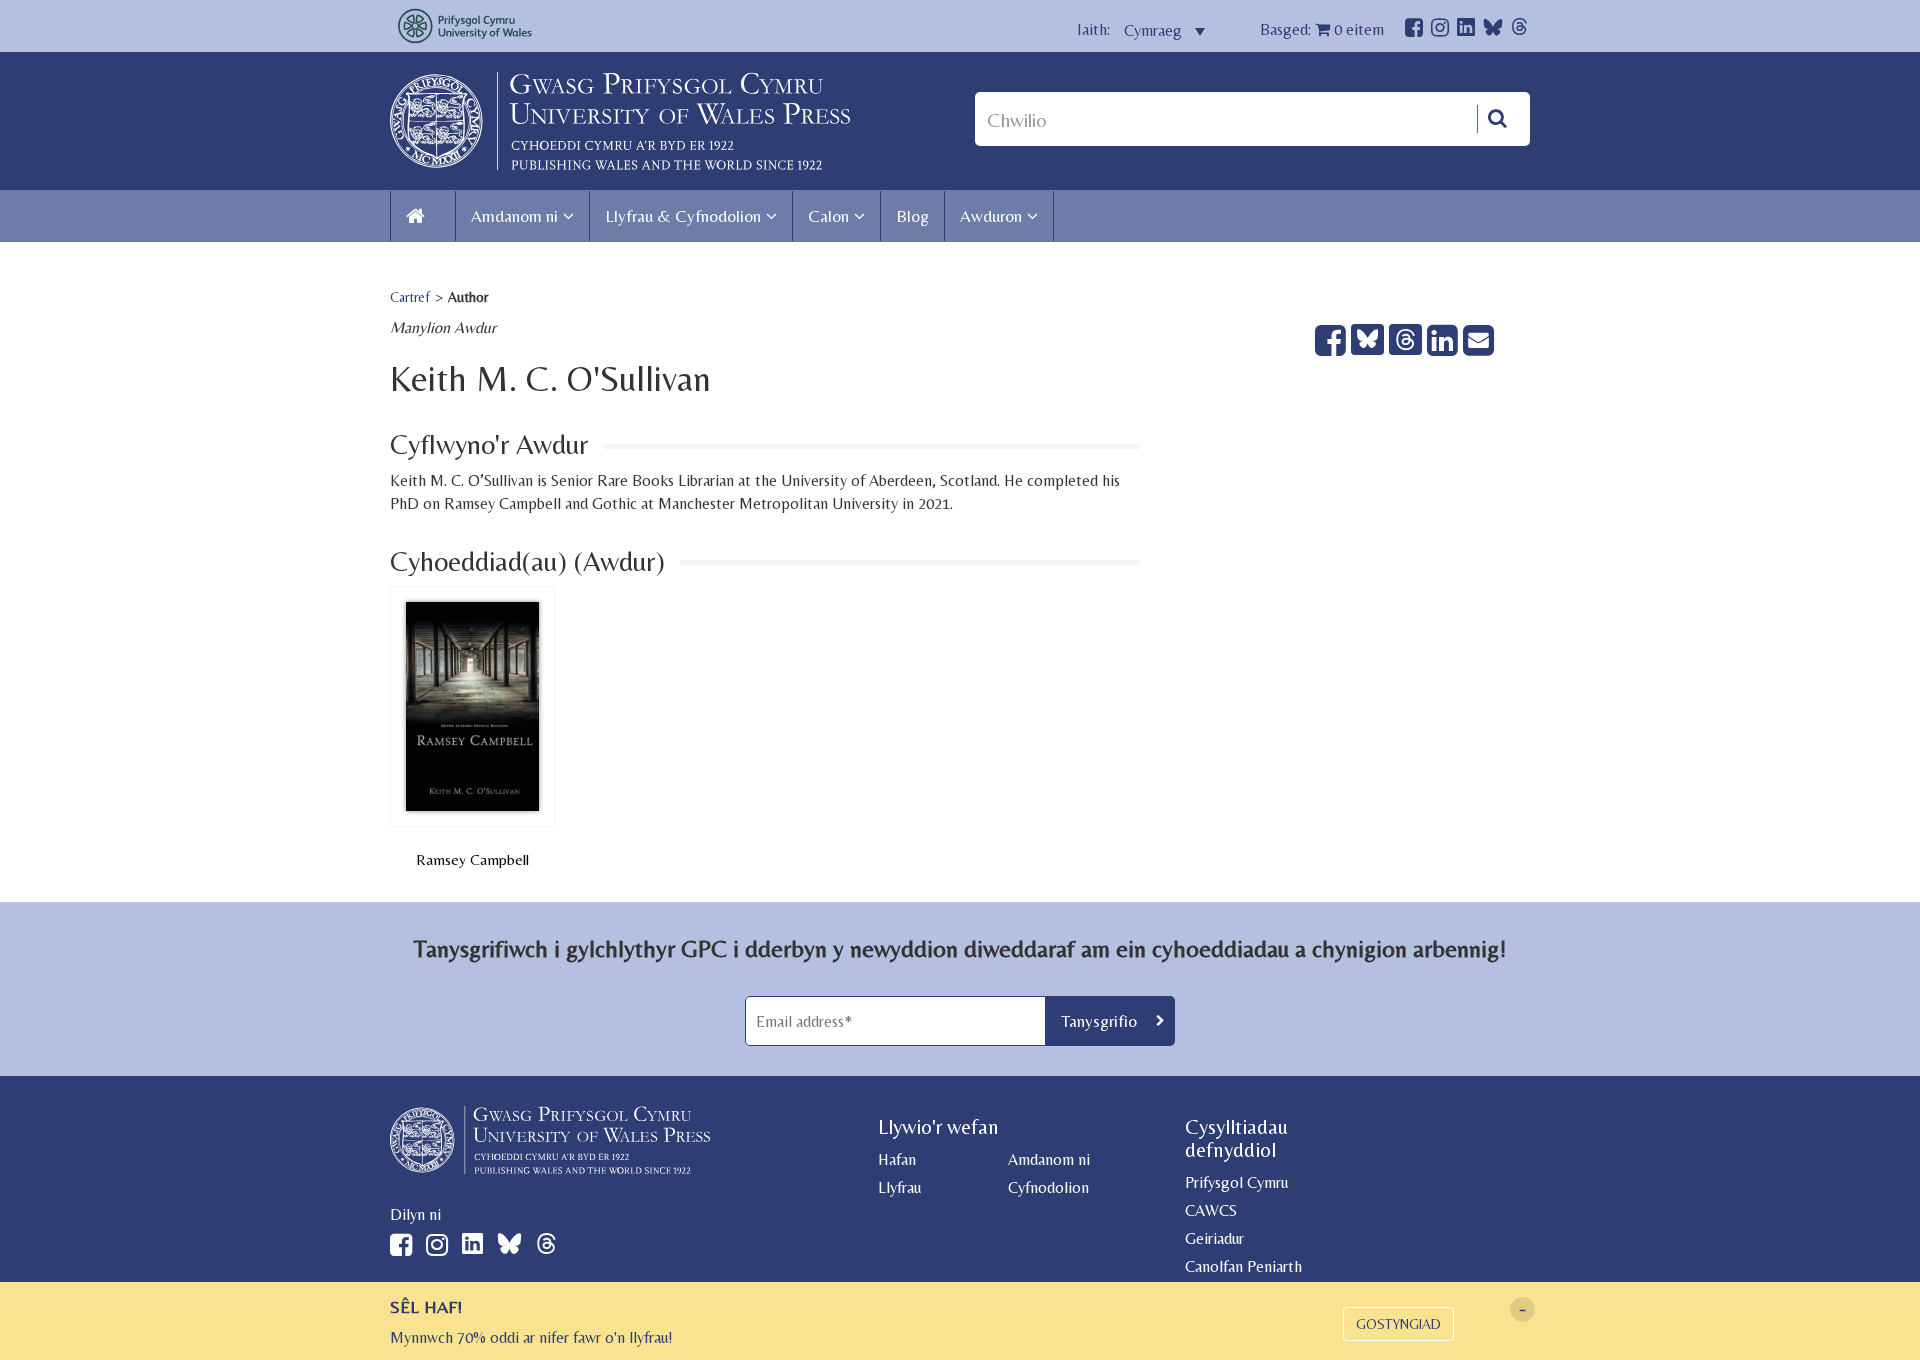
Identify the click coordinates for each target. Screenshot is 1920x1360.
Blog (912, 216)
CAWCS (1211, 1210)
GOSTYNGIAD (1398, 1324)
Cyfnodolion (1048, 1187)
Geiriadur (1214, 1238)
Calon (828, 216)
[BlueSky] (1493, 32)
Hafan (897, 1159)
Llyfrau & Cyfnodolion (683, 216)
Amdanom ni (514, 216)
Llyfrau (899, 1187)
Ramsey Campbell (472, 859)
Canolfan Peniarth (1243, 1266)
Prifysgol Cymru (1236, 1182)
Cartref (410, 297)
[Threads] (1519, 29)
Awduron (991, 216)
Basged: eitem (1322, 29)
